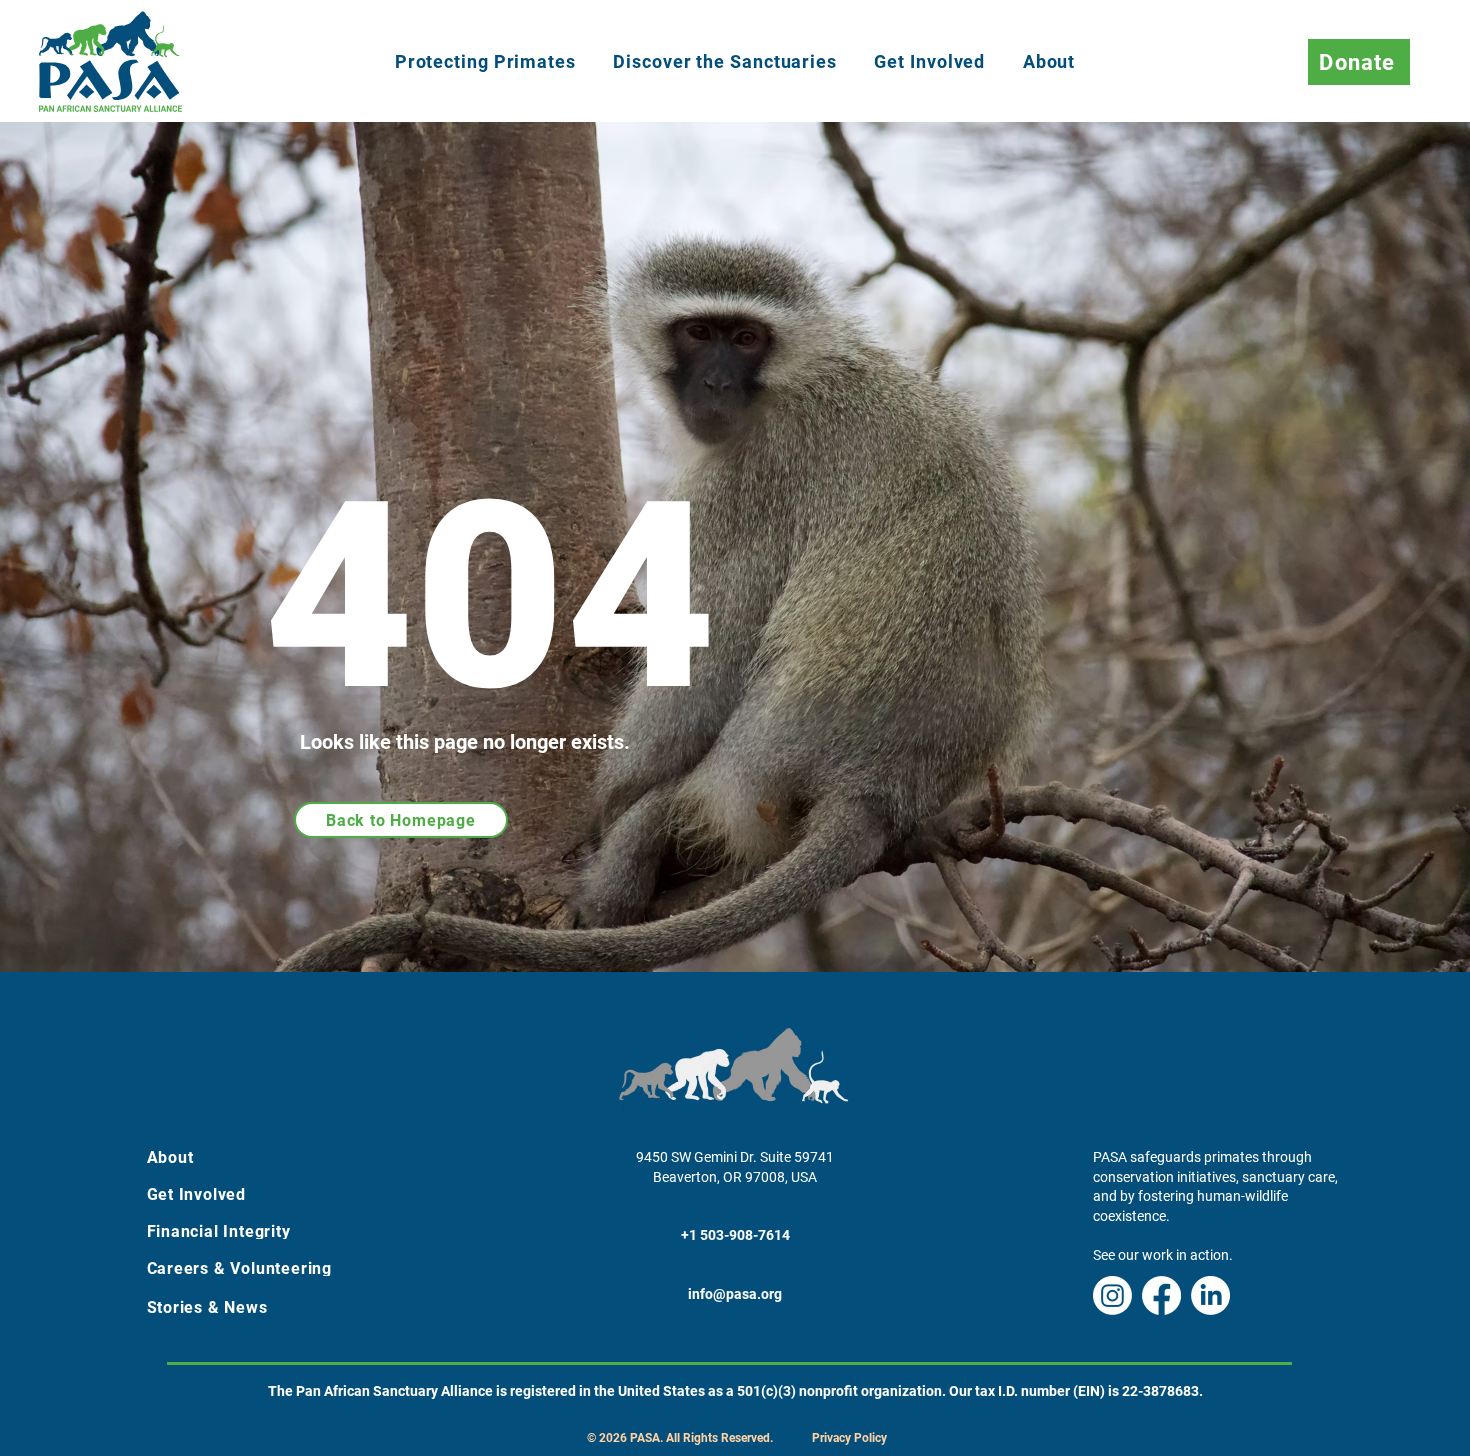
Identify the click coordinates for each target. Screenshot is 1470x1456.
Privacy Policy (849, 1438)
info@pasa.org (735, 1294)
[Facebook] (1161, 1295)
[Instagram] (1112, 1295)
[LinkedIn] (1210, 1295)
